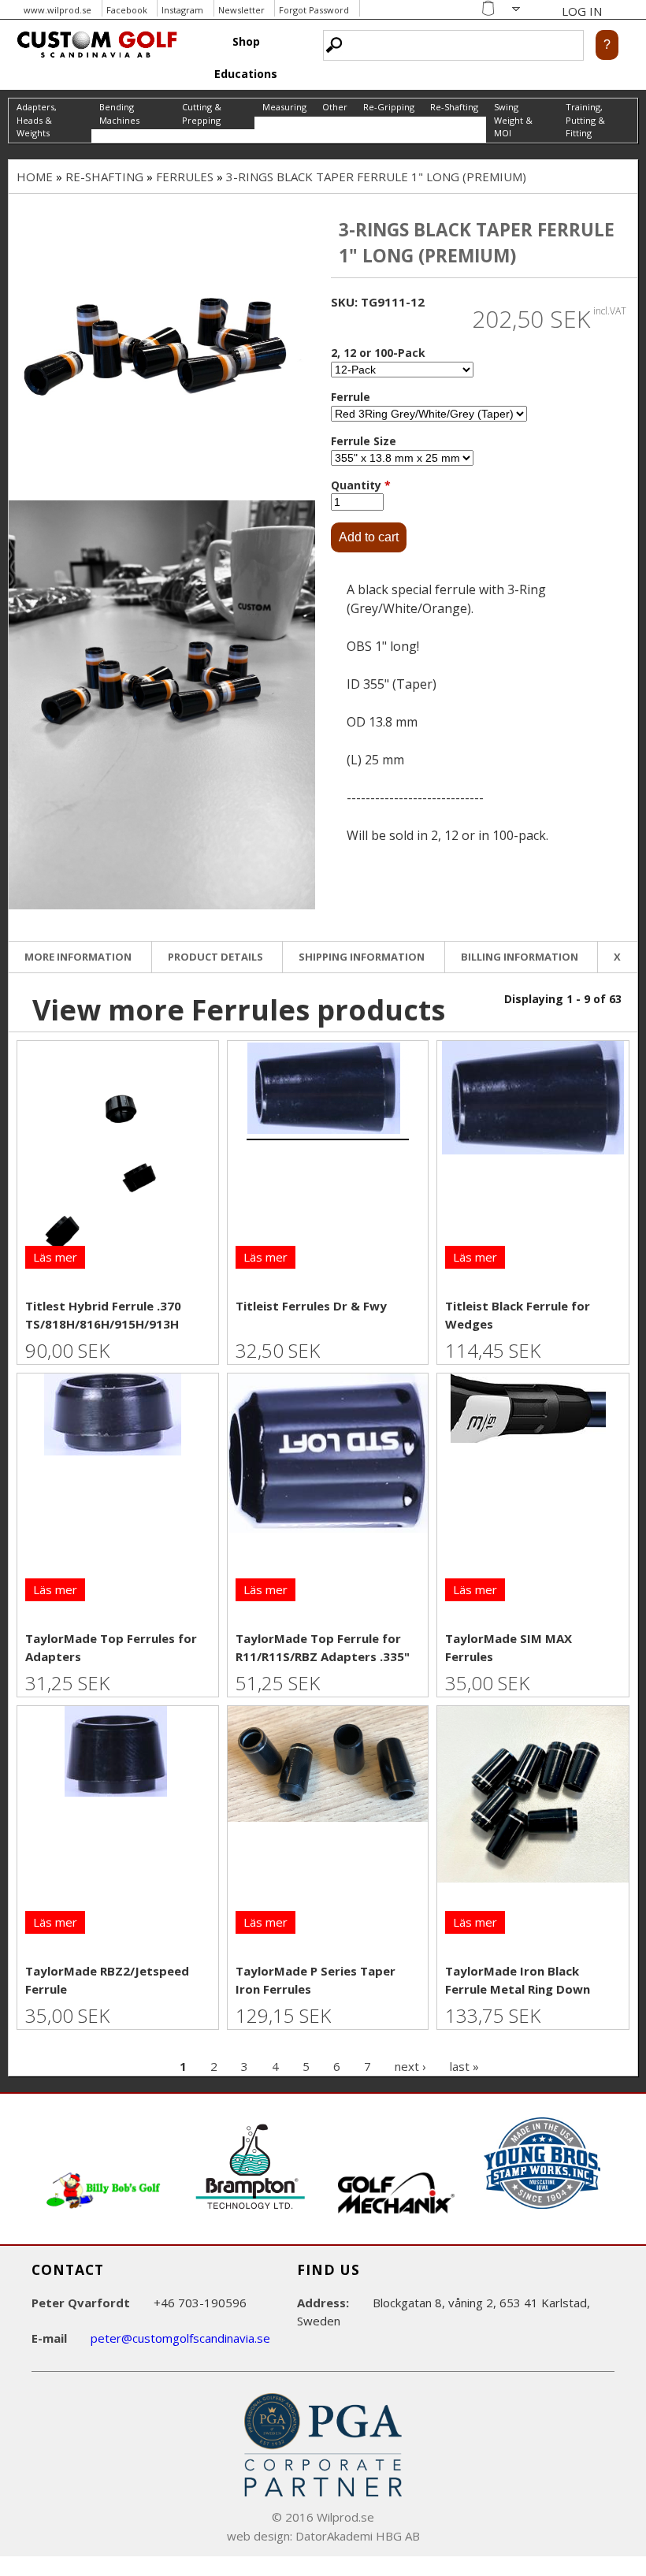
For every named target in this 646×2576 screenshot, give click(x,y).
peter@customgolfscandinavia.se (180, 2338)
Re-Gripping (389, 107)
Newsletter (241, 10)
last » (464, 2066)
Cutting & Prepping (202, 113)
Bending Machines (119, 113)
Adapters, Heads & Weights (37, 120)
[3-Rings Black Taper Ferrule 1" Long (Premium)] (162, 347)
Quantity (361, 485)
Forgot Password (314, 10)
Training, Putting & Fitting (585, 120)
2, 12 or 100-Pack (378, 353)
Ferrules (185, 177)
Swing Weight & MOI (513, 120)
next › (410, 2066)
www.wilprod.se (58, 10)
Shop (246, 41)
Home (35, 177)
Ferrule (351, 397)
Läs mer (55, 1257)
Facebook (127, 10)
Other (335, 107)
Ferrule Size (364, 441)
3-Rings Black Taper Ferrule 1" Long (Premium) (376, 177)
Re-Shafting (454, 107)
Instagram (182, 10)
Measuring (284, 107)
